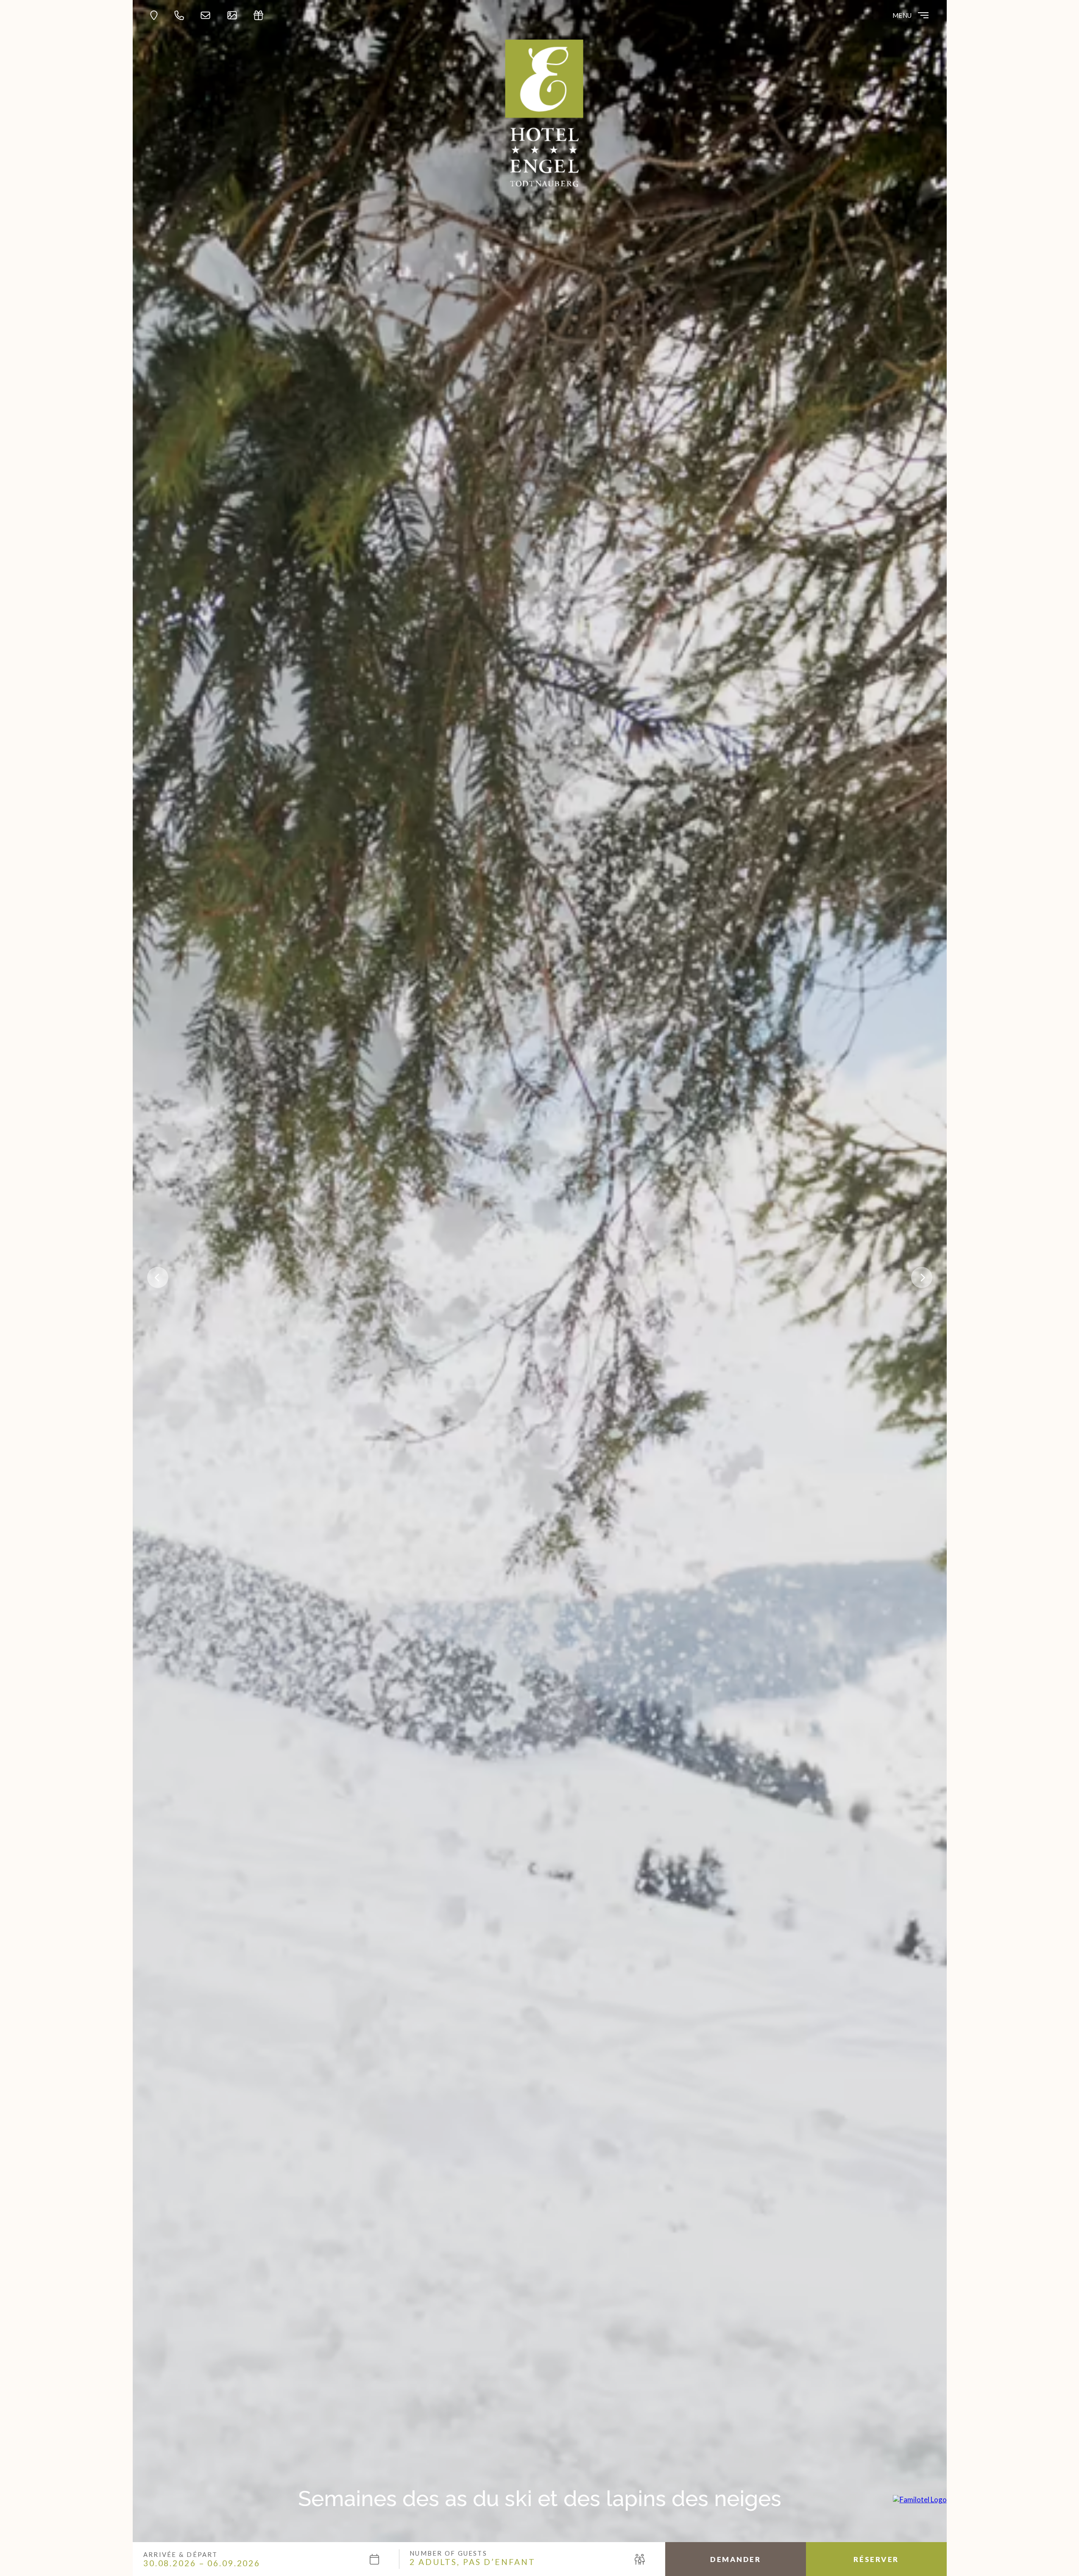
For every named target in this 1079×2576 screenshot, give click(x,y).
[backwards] (158, 1277)
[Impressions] (234, 15)
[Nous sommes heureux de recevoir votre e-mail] (208, 15)
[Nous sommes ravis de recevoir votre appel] (181, 15)
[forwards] (922, 1277)
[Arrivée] (156, 15)
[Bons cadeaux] (261, 15)
